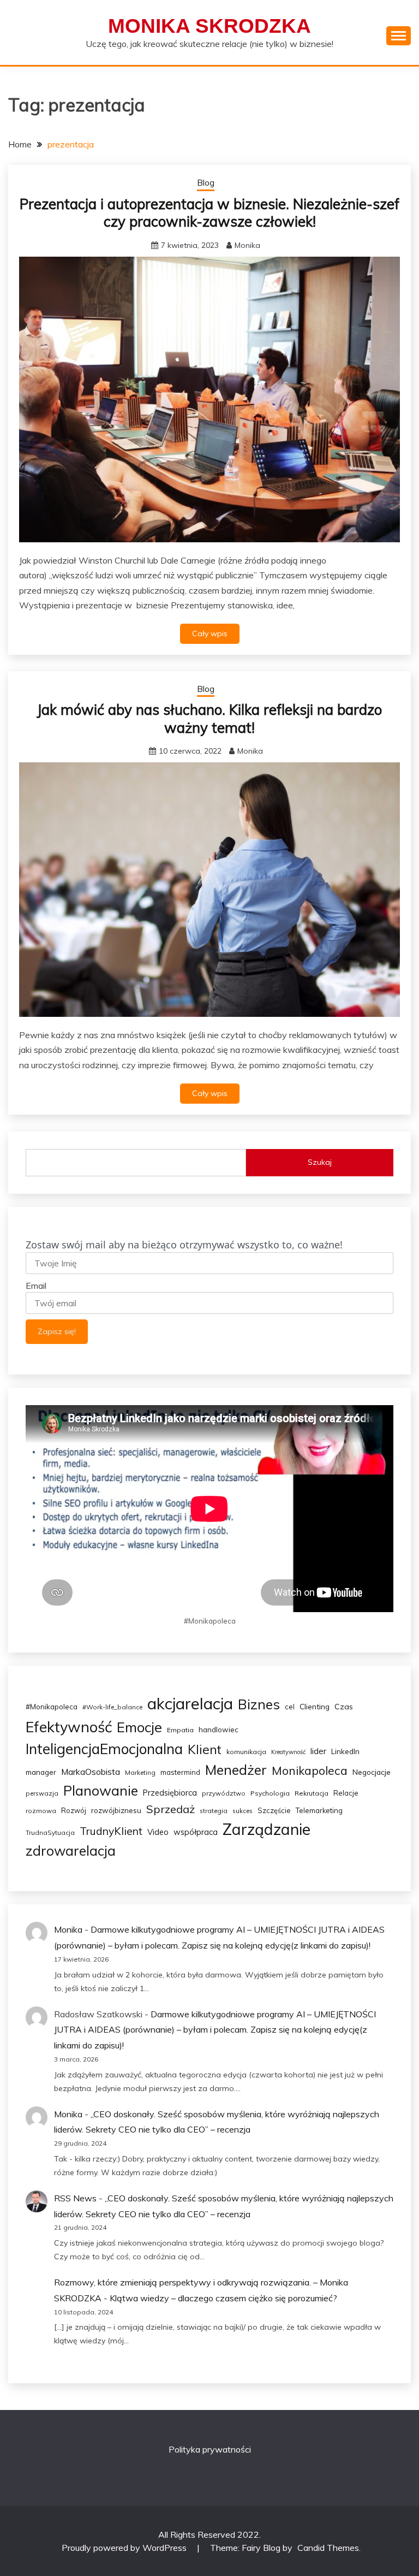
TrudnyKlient (111, 1831)
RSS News (75, 2198)
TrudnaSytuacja (50, 1832)
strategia (214, 1811)
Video (158, 1832)
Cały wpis (210, 633)
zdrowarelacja (71, 1850)
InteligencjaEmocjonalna (104, 1749)
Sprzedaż (170, 1809)
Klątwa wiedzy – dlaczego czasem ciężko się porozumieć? (223, 2298)
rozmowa (41, 1811)
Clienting (315, 1706)
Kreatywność (288, 1752)
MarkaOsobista (91, 1772)
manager (41, 1772)
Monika (247, 245)
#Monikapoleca (52, 1707)
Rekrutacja (312, 1793)
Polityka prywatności (210, 2449)
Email (36, 1286)
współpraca (196, 1832)
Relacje (346, 1793)
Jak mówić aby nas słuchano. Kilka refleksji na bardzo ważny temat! (209, 719)
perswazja (42, 1793)
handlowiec (219, 1730)
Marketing (140, 1772)
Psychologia (270, 1793)
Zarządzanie (267, 1829)
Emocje (139, 1727)
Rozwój (74, 1810)
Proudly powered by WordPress (125, 2548)
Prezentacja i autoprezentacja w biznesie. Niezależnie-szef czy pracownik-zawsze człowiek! (209, 213)
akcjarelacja (190, 1703)
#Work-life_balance (112, 1707)
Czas (344, 1707)
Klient (205, 1749)
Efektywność (69, 1727)
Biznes (259, 1704)
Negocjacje (372, 1772)
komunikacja (246, 1752)
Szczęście (274, 1810)
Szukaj (320, 1162)
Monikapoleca (310, 1770)
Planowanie (101, 1790)
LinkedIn (345, 1751)
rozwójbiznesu (116, 1810)
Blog (206, 183)
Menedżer (236, 1770)
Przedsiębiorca (170, 1793)
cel (290, 1707)
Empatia (180, 1730)
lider (318, 1751)
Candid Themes (328, 2548)
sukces (243, 1811)
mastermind (180, 1772)
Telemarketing (319, 1810)
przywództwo (224, 1793)
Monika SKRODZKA (209, 26)
